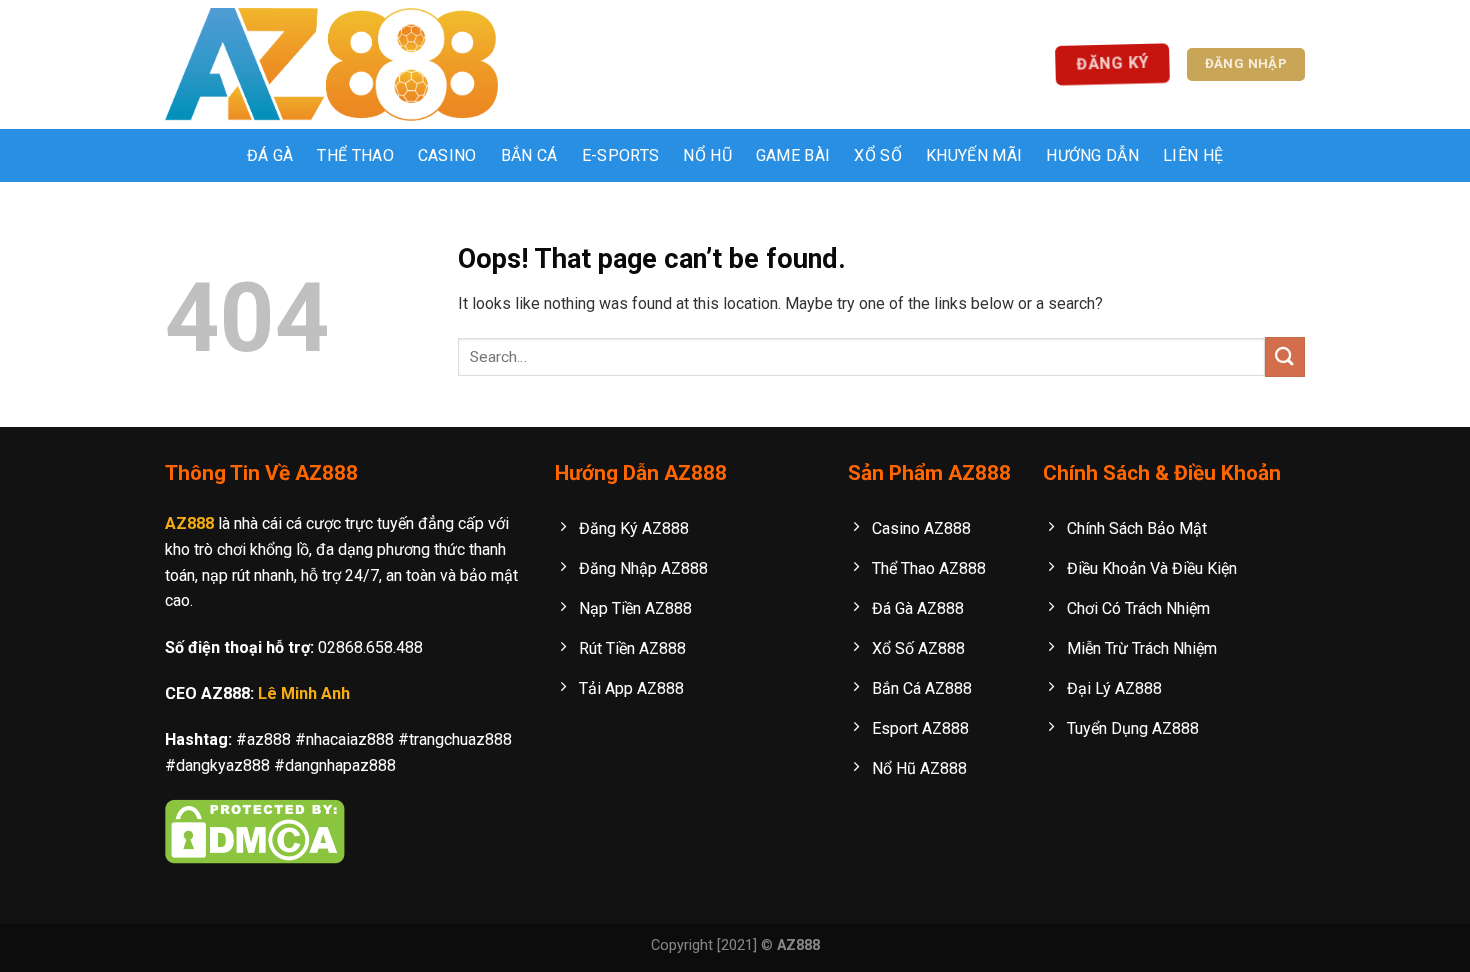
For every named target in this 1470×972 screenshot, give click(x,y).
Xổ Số (878, 155)
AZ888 (189, 523)
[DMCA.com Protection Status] (255, 830)
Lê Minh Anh (304, 693)
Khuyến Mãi (974, 155)
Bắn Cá (529, 155)
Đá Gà (270, 155)
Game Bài (793, 155)
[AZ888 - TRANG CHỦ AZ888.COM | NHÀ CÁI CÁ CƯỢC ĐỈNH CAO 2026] (331, 64)
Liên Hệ (1193, 155)
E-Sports (621, 155)
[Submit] (1285, 356)
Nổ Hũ (707, 155)
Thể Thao (355, 155)
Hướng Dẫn (1092, 155)
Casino (447, 155)
